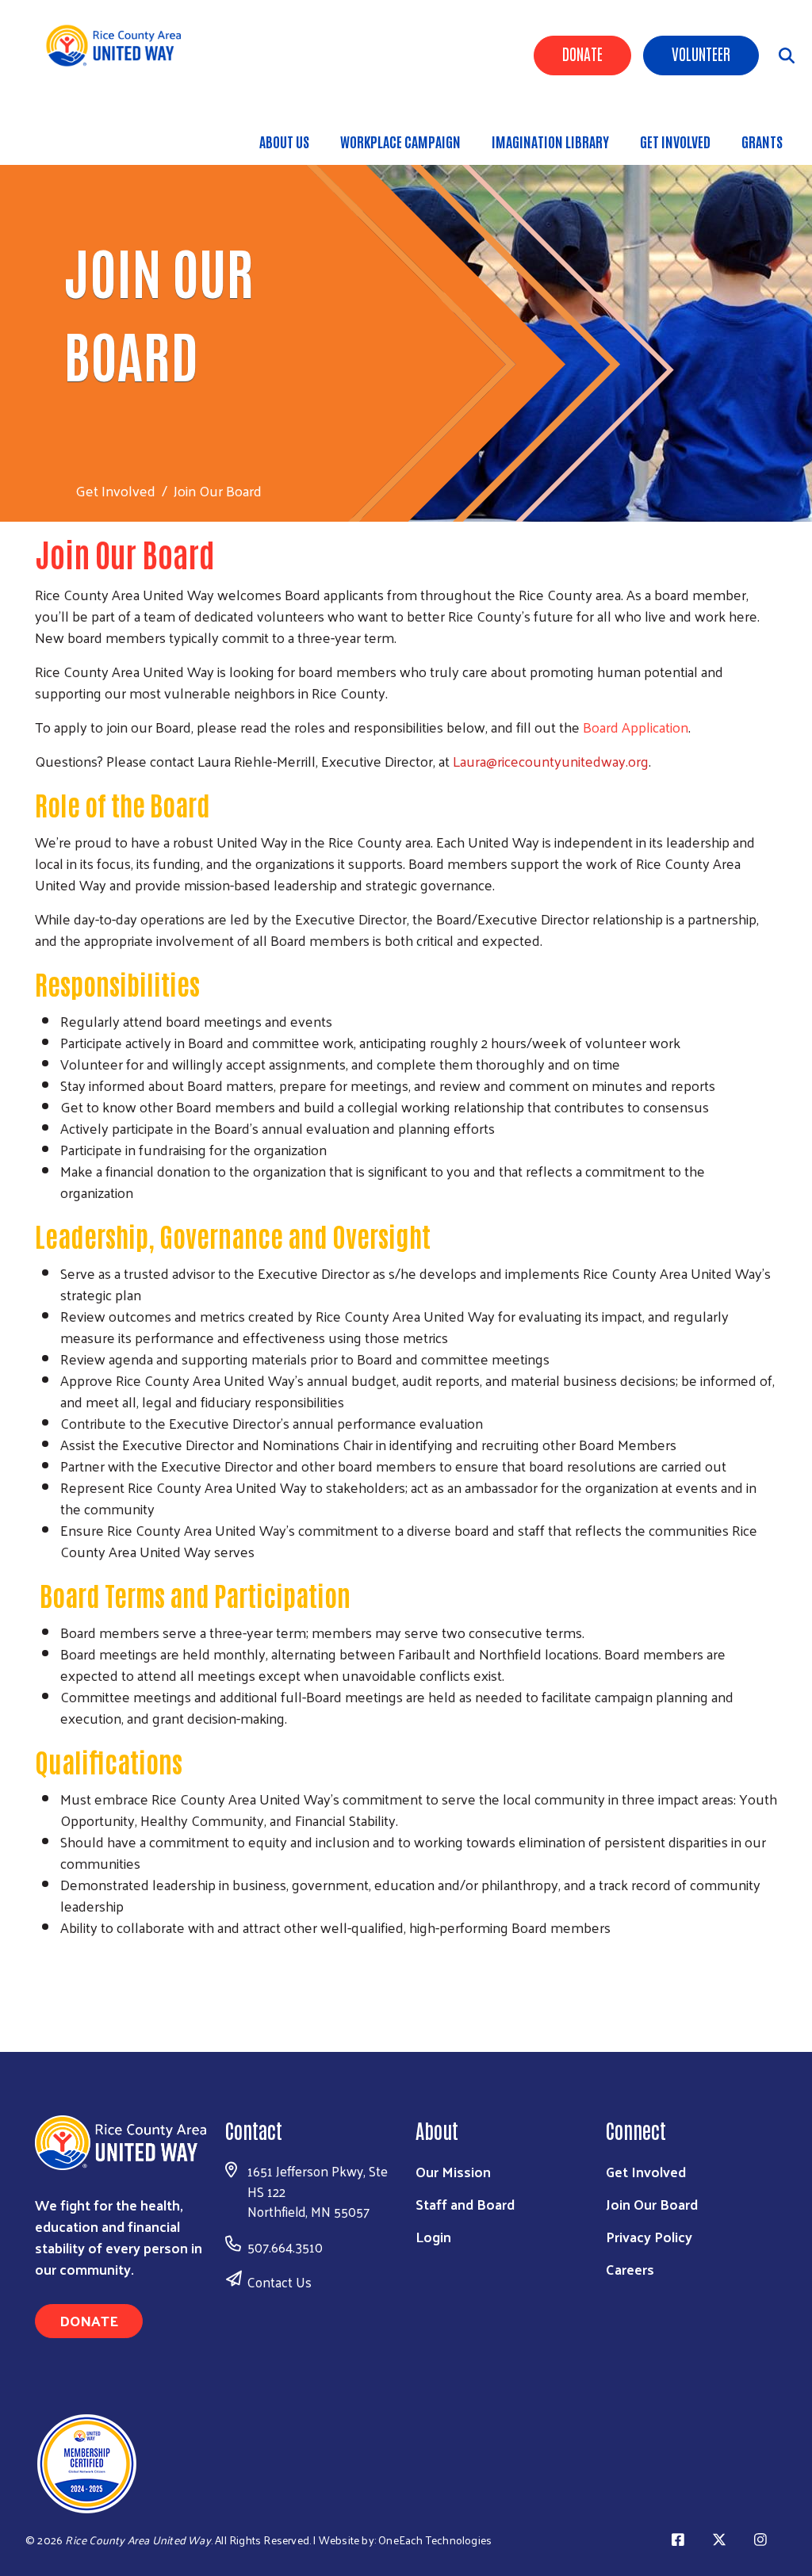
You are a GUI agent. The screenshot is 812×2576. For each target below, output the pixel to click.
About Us (284, 141)
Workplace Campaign (400, 141)
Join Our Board (652, 2204)
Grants (762, 141)
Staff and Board (465, 2204)
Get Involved (675, 141)
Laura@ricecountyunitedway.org (551, 761)
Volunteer (701, 53)
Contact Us (280, 2282)
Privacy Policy (649, 2236)
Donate (582, 53)
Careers (630, 2269)
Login (433, 2236)
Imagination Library (550, 141)
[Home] (119, 46)
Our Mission (453, 2171)
